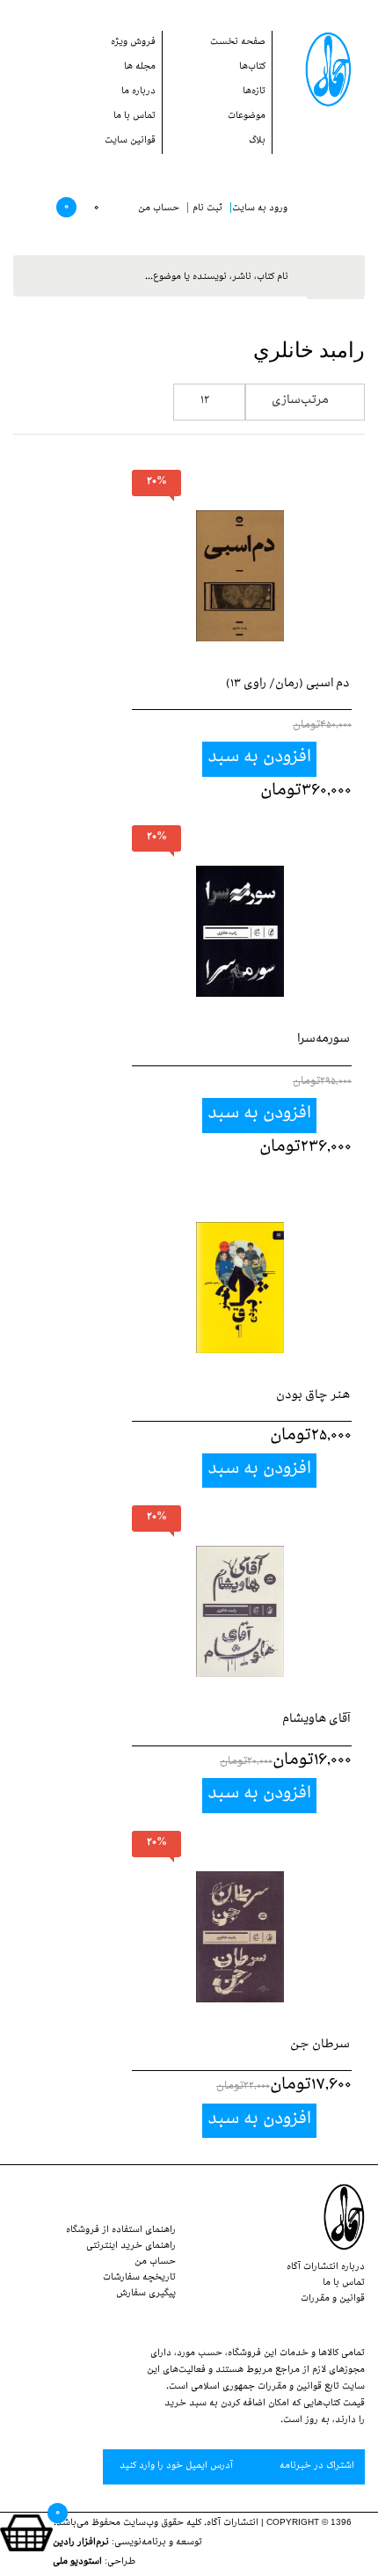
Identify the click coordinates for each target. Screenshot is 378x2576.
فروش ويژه (133, 43)
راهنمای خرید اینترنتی (131, 2247)
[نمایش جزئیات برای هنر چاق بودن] (240, 1270)
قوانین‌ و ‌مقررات (333, 2300)
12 (205, 402)
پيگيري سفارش (146, 2294)
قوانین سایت (130, 142)
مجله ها (140, 68)
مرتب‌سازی (300, 402)
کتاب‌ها (252, 68)
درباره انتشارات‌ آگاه (326, 2268)
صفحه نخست (238, 43)
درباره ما (138, 92)
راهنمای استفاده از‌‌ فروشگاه (121, 2231)
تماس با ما (134, 117)
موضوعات (247, 117)
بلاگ (257, 142)
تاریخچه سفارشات (139, 2279)
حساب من (155, 2263)
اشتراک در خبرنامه (316, 2467)
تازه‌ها (254, 92)
